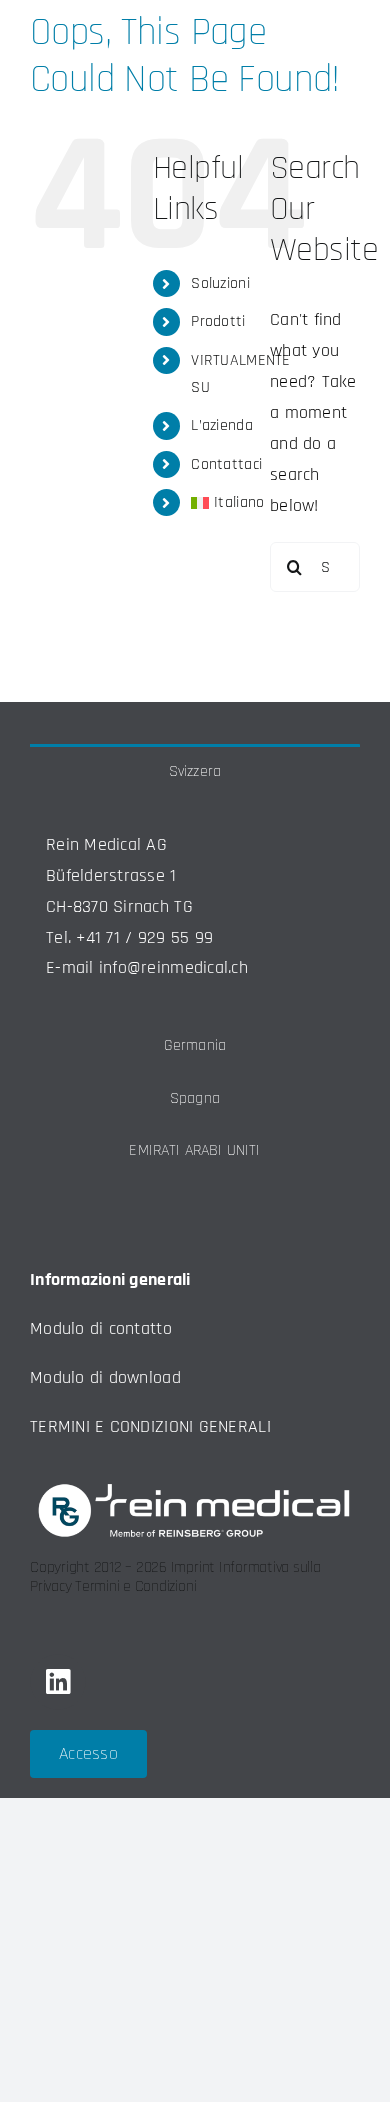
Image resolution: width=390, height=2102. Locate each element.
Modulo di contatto (101, 1328)
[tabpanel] (195, 908)
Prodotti (218, 321)
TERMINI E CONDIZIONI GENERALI (150, 1426)
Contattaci (226, 464)
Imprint (193, 1567)
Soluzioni (220, 283)
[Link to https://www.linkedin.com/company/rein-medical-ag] (58, 1682)
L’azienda (221, 425)
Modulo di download (105, 1377)
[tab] (195, 770)
